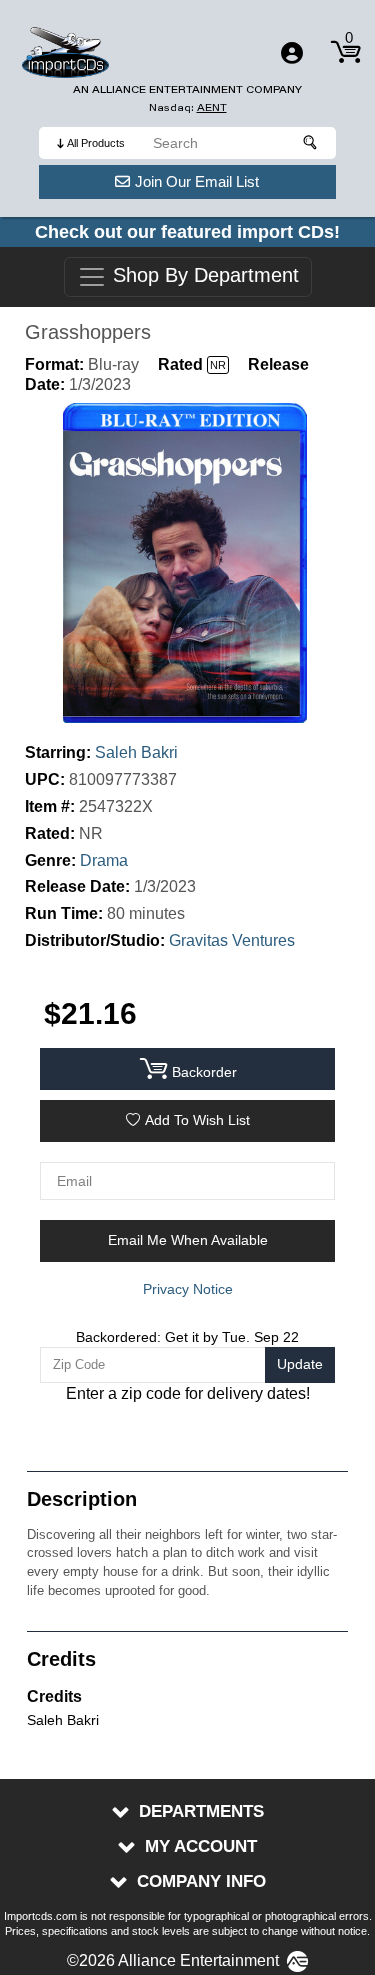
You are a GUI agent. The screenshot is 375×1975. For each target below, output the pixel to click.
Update (300, 1364)
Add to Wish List (197, 1120)
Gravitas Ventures (232, 940)
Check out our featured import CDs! (187, 232)
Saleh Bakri (136, 752)
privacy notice (188, 1289)
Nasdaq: (188, 107)
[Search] (311, 143)
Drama (104, 860)
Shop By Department (203, 276)
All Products (96, 143)
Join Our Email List (197, 181)
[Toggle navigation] (292, 53)
